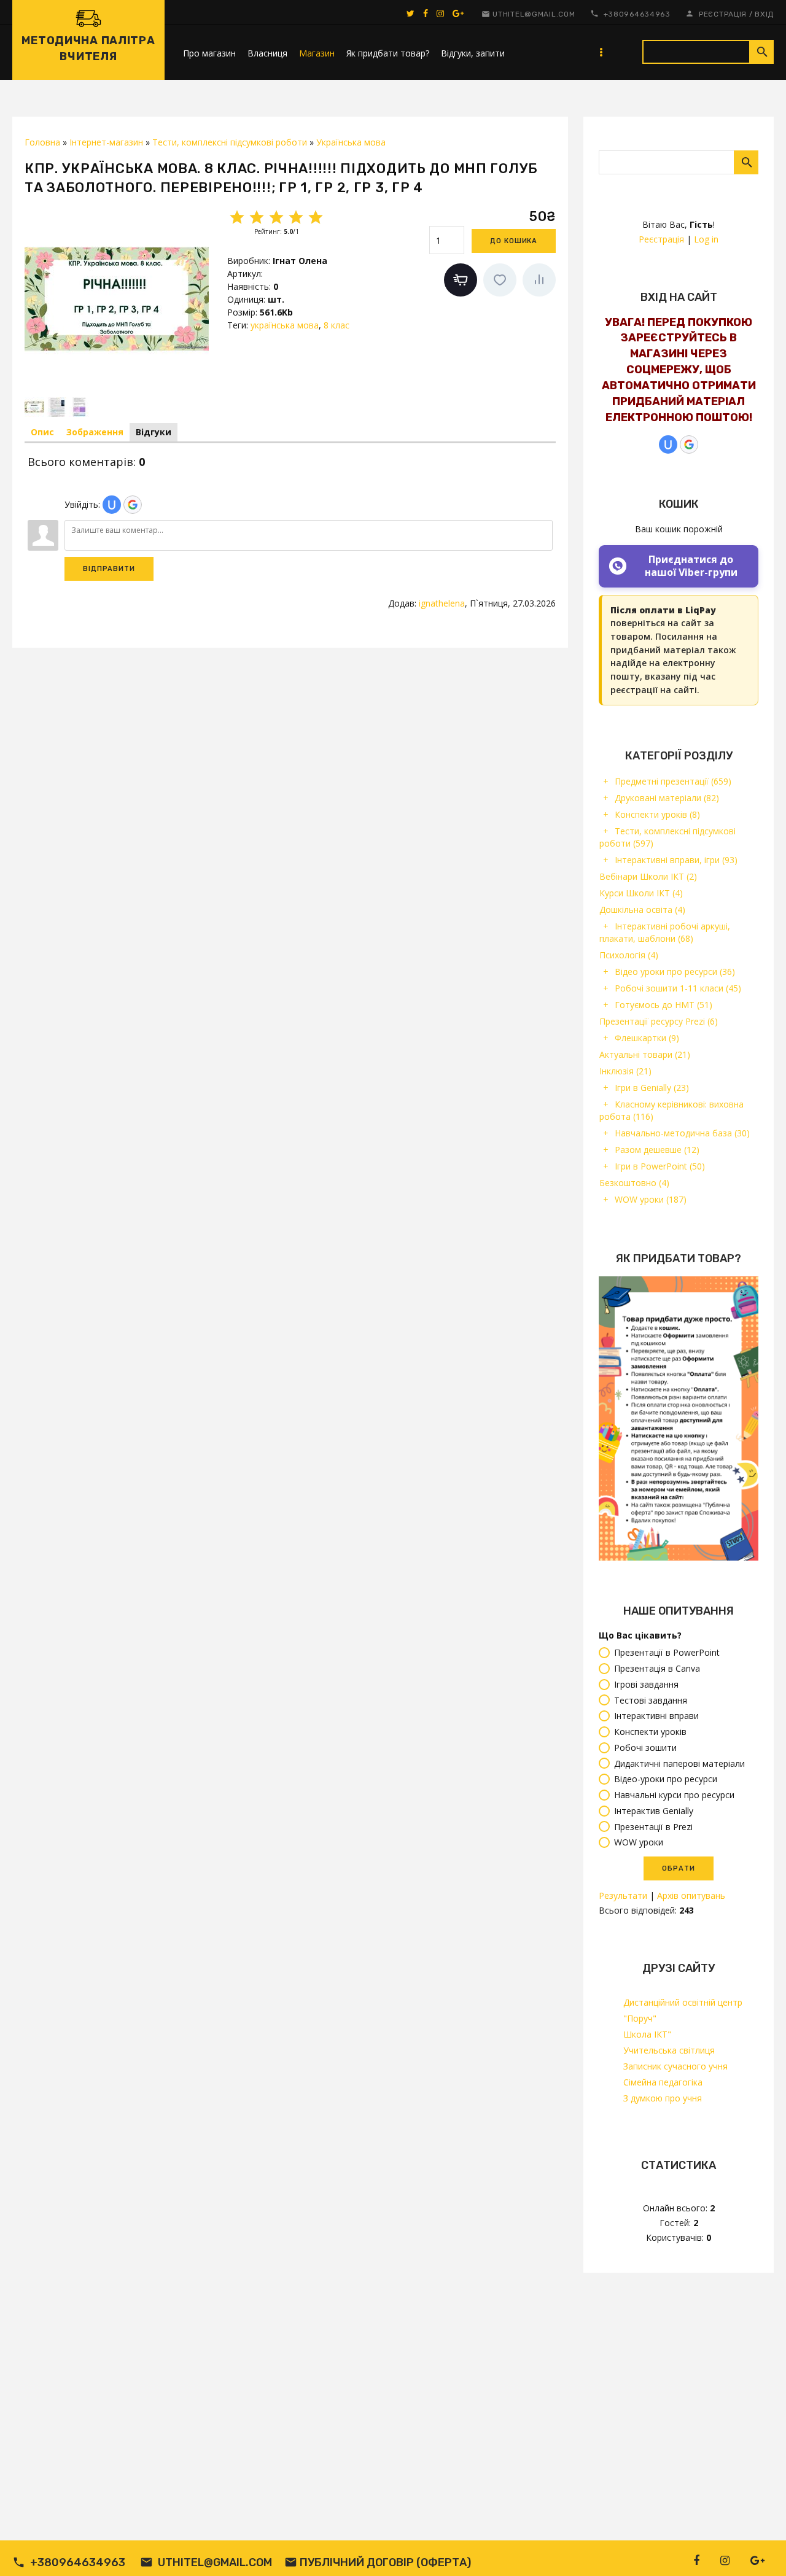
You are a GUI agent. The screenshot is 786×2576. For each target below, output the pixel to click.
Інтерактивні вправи (656, 1716)
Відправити (109, 569)
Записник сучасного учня (675, 2066)
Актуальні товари (645, 1054)
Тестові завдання (651, 1700)
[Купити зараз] (461, 280)
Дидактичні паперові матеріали (679, 1763)
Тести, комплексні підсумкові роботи (667, 837)
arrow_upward (758, 2548)
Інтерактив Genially (654, 1811)
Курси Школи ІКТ (641, 893)
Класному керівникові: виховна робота (671, 1110)
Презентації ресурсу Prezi (659, 1021)
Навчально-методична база (682, 1133)
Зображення (95, 432)
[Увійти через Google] (689, 444)
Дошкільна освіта (642, 910)
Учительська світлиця (669, 2050)
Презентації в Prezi (653, 1827)
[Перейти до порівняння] (539, 280)
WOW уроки (651, 1199)
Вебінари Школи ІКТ (648, 876)
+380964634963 (637, 14)
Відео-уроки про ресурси (666, 1779)
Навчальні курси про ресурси (674, 1795)
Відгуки (154, 432)
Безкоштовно (634, 1183)
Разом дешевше (657, 1150)
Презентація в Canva (657, 1668)
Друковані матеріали (667, 798)
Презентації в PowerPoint (667, 1653)
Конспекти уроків (657, 814)
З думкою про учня (663, 2098)
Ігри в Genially (652, 1088)
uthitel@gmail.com (534, 14)
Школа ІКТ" (647, 2034)
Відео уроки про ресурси (675, 972)
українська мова (285, 325)
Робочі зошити (645, 1748)
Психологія (629, 955)
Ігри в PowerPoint (660, 1166)
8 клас (337, 325)
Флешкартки (647, 1038)
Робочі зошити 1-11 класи (678, 988)
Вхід (764, 14)
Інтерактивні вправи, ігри (676, 860)
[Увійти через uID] (668, 444)
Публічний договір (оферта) (385, 2562)
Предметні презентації (673, 781)
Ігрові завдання (646, 1684)
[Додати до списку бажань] (500, 280)
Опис (42, 432)
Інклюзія (625, 1071)
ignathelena (442, 603)
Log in (706, 239)
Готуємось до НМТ (663, 1005)
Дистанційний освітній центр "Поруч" (683, 2010)
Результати (623, 1895)
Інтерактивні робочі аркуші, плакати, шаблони (665, 932)
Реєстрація (723, 14)
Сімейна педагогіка (663, 2082)
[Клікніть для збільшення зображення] (117, 299)
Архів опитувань (691, 1895)
